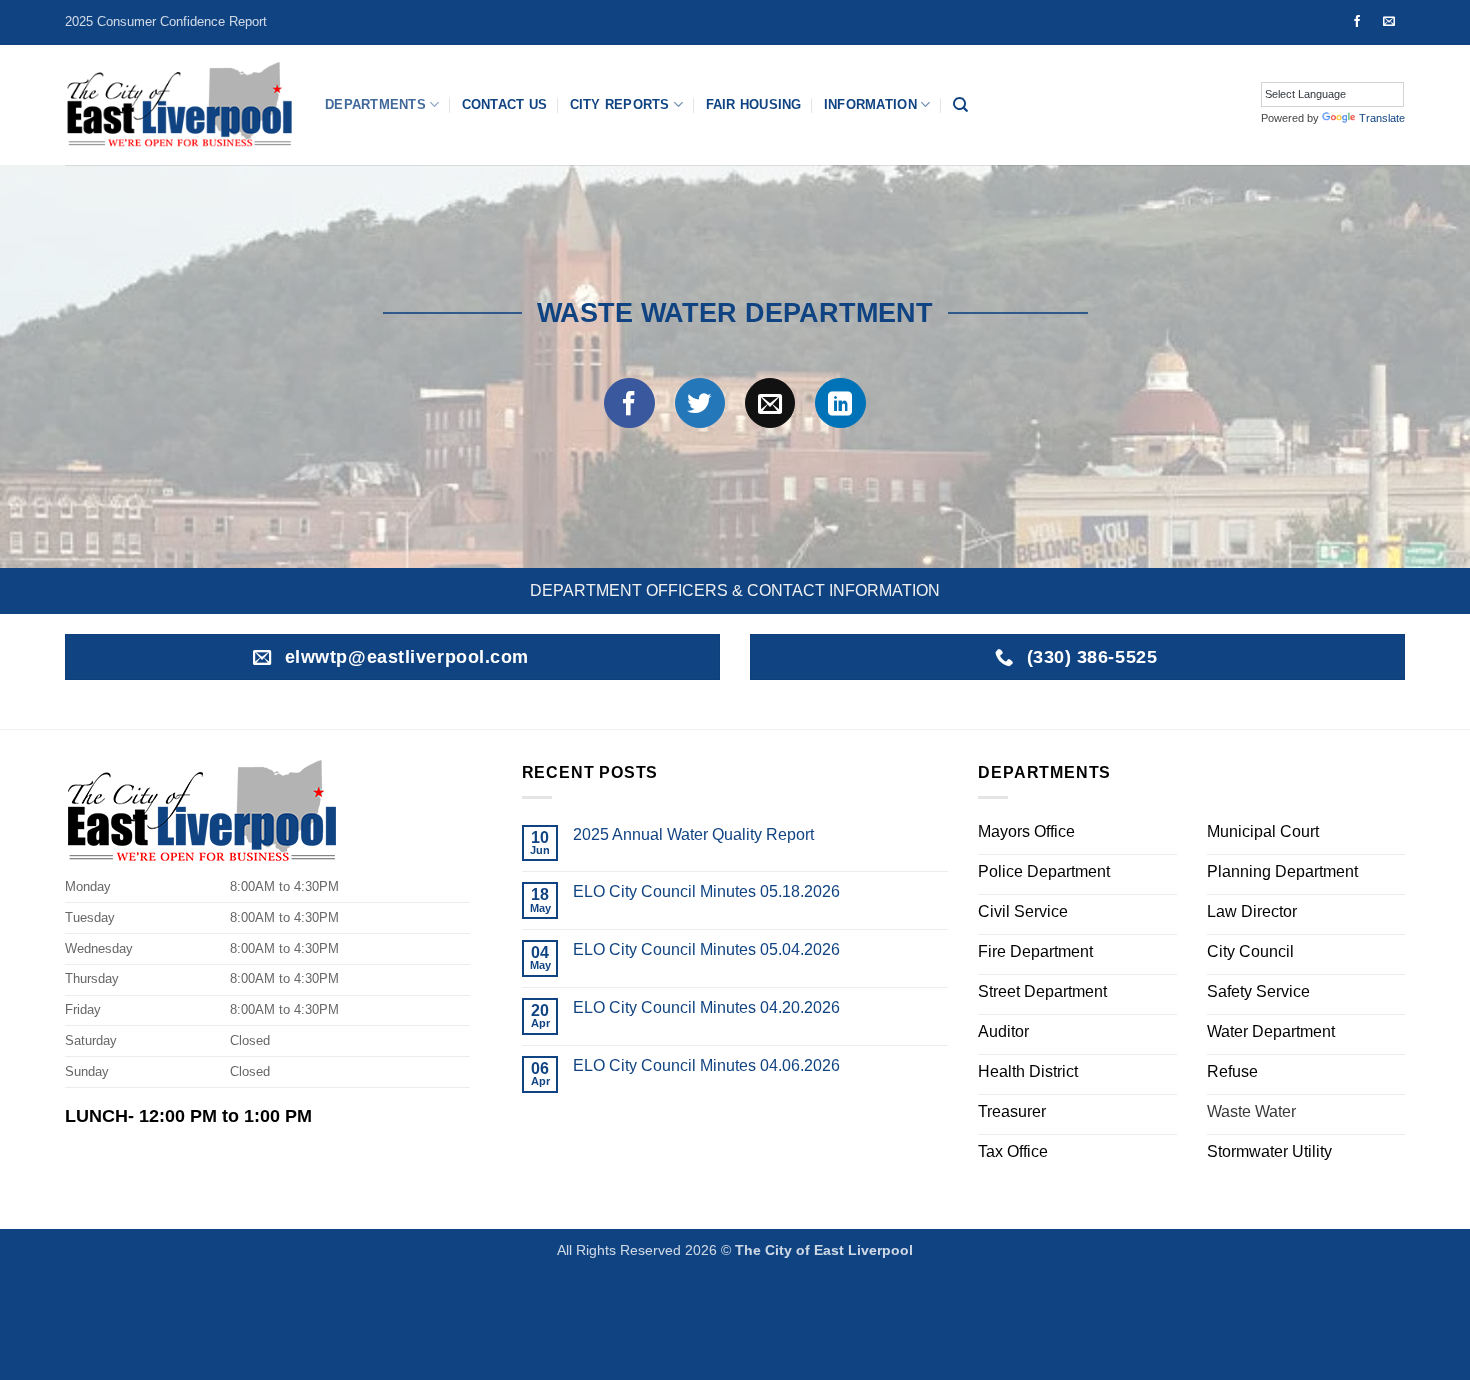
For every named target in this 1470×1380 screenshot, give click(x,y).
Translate (1382, 118)
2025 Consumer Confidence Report (166, 21)
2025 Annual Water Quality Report (693, 834)
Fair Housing (754, 104)
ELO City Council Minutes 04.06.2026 (706, 1065)
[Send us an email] (1389, 22)
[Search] (960, 105)
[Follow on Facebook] (1357, 22)
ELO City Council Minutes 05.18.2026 (706, 891)
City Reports (620, 104)
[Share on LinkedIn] (840, 403)
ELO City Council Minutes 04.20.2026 (706, 1007)
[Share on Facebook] (629, 403)
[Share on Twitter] (700, 403)
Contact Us (505, 104)
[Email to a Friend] (770, 403)
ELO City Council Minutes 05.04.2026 (706, 949)
